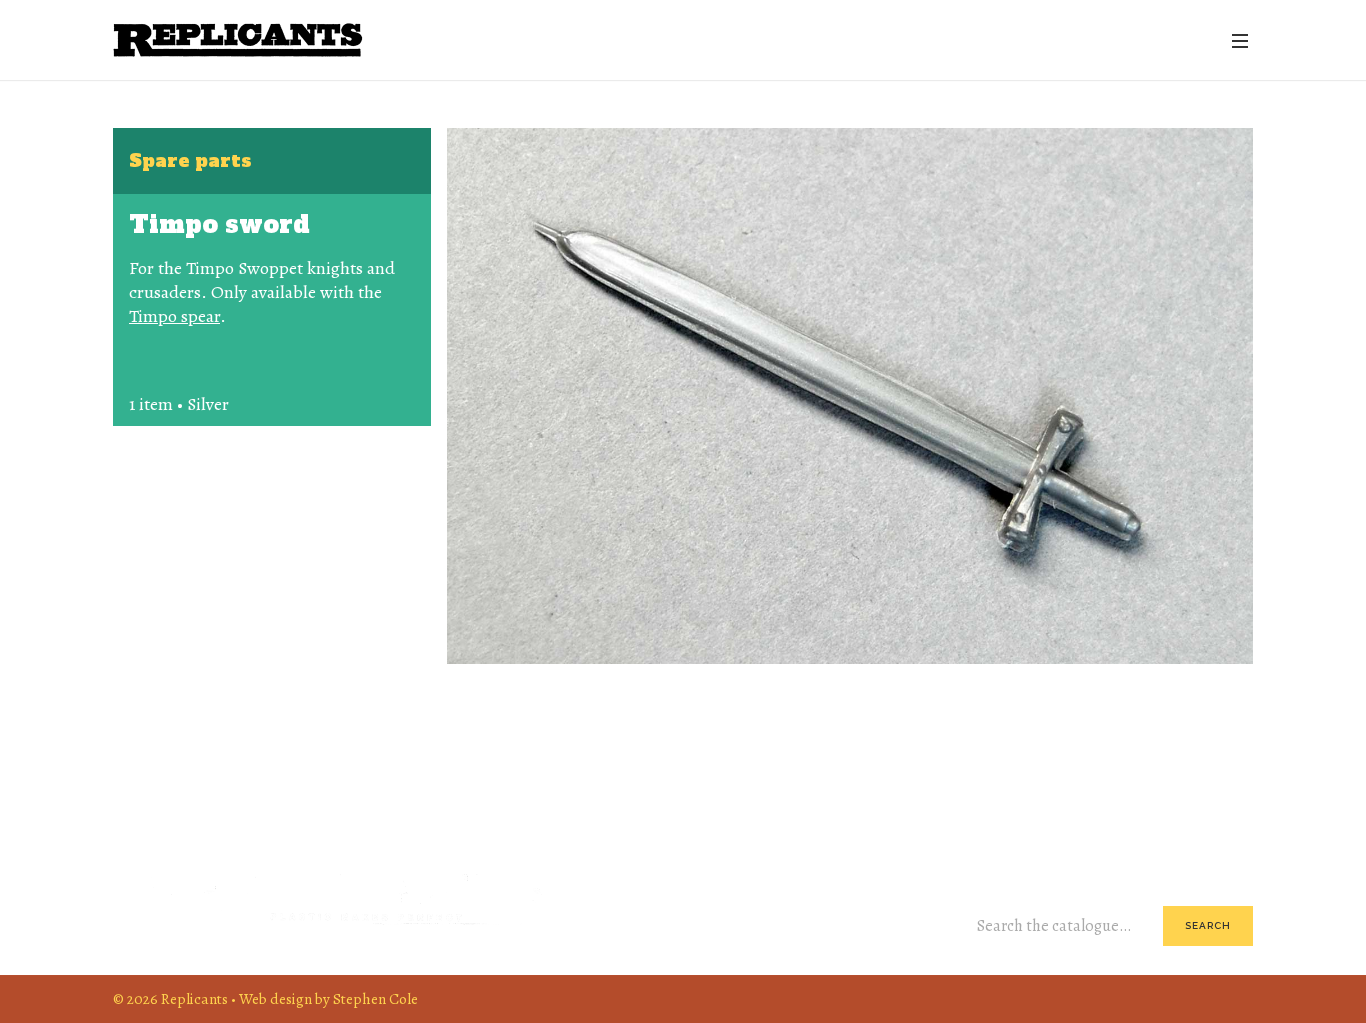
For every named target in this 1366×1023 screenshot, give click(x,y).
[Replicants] (238, 40)
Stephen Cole (375, 998)
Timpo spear (174, 316)
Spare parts (190, 160)
